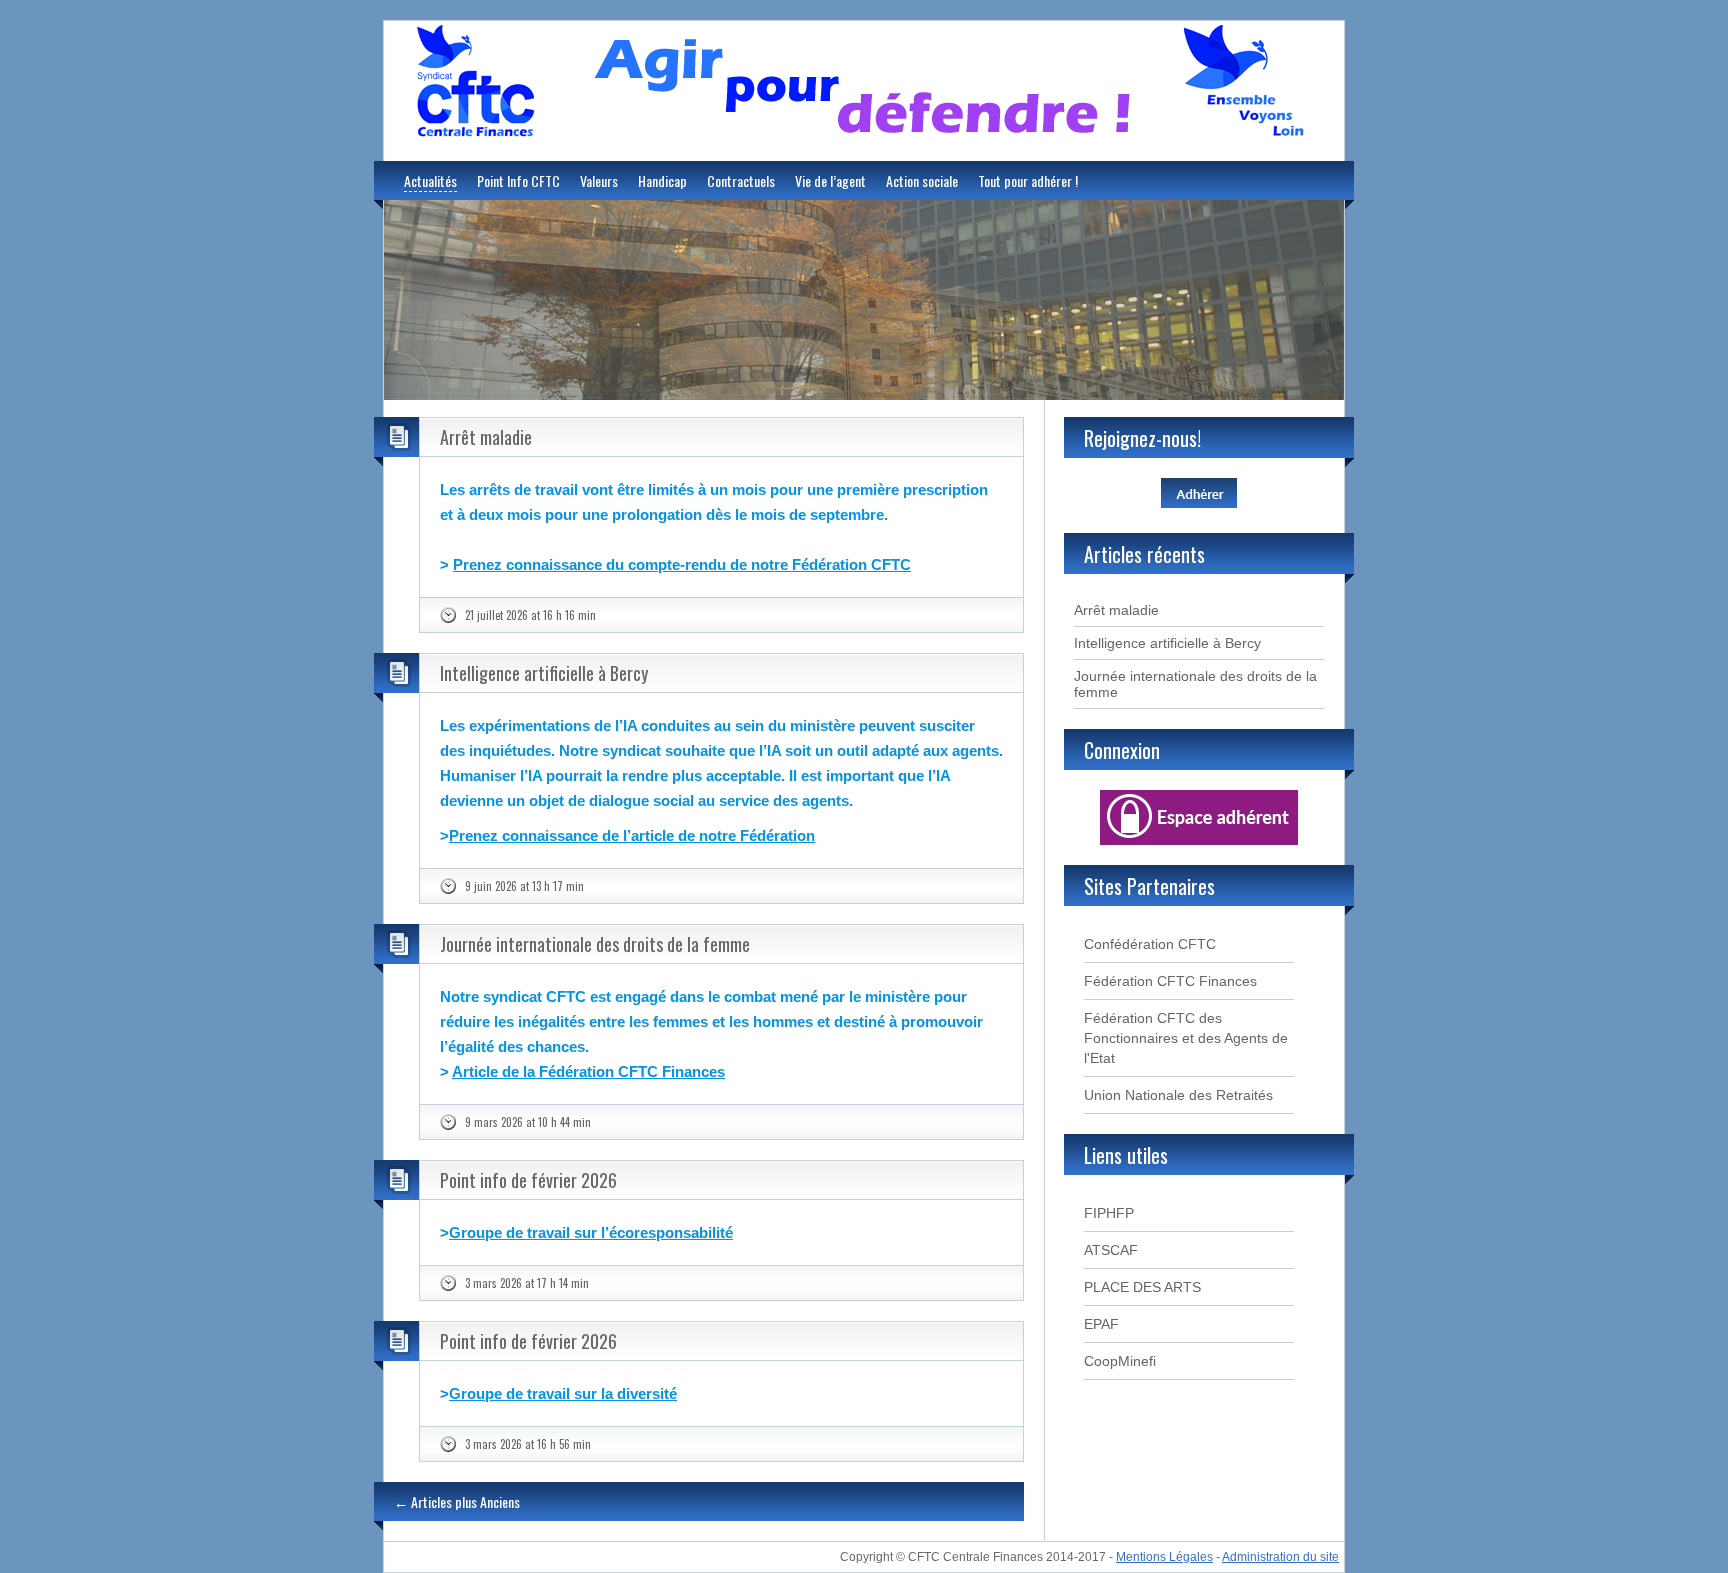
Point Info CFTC (518, 180)
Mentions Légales (1164, 1557)
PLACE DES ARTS (1142, 1287)
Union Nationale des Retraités (1178, 1095)
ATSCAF (1111, 1250)
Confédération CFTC (1150, 944)
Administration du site (1280, 1557)
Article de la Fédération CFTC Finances (588, 1071)
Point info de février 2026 (528, 1180)
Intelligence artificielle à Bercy (544, 673)
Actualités (430, 180)
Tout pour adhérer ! (1028, 180)
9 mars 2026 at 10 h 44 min (528, 1122)
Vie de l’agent (830, 180)
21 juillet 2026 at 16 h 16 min (530, 615)
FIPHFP (1109, 1213)
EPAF (1101, 1324)
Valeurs (599, 180)
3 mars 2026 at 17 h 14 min (527, 1283)
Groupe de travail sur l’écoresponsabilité (591, 1232)
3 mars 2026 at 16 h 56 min (528, 1444)
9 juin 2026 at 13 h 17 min (524, 886)
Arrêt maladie (486, 437)
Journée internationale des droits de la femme (595, 944)
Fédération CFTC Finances (1170, 981)
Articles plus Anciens (457, 1501)
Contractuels (741, 180)
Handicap (662, 180)
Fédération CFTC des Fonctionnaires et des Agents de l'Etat (1186, 1038)
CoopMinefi (1120, 1361)
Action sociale (922, 180)
